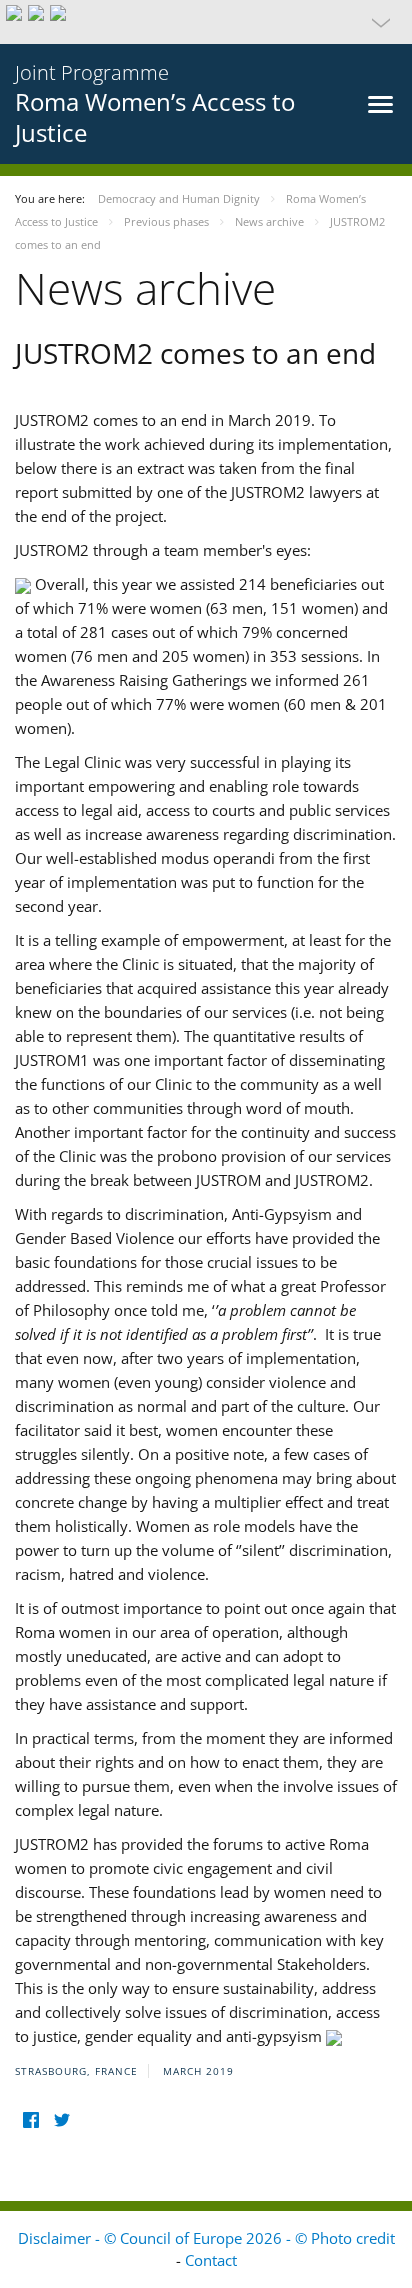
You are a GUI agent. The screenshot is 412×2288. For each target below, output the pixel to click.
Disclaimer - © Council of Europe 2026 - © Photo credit (206, 2238)
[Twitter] (61, 2120)
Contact (211, 2260)
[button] (206, 22)
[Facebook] (30, 2120)
